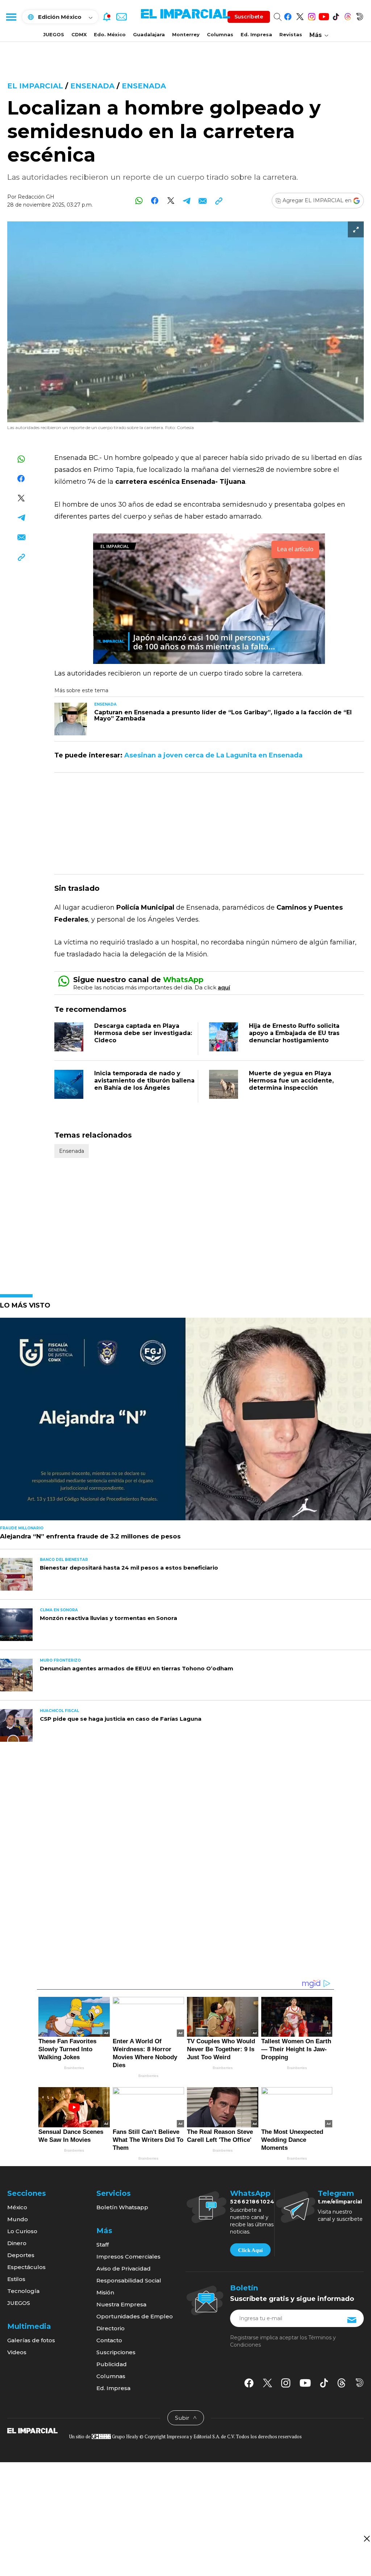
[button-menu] (11, 17)
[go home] (32, 2430)
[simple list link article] (185, 1422)
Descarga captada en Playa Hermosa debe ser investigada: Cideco (143, 1033)
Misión (105, 2292)
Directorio (111, 2328)
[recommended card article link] (71, 719)
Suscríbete (249, 17)
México (17, 2207)
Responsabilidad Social (129, 2280)
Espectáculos (26, 2267)
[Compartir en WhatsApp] (139, 201)
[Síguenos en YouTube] (324, 15)
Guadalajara (149, 34)
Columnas (220, 34)
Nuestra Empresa (121, 2304)
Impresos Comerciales (128, 2257)
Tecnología (23, 2291)
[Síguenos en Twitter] (300, 15)
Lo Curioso (22, 2231)
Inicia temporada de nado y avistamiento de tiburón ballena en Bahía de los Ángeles (144, 1081)
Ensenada (92, 86)
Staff (103, 2245)
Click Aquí (250, 2250)
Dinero (17, 2243)
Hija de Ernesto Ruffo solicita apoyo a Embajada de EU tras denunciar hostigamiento (294, 1033)
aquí (224, 987)
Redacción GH (36, 197)
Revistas (291, 34)
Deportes (21, 2255)
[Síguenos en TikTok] (336, 15)
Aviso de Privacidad (124, 2268)
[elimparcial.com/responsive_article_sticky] (366, 2538)
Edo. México (110, 34)
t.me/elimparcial (340, 2202)
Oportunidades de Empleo (135, 2316)
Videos (17, 2352)
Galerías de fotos (31, 2340)
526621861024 (252, 2202)
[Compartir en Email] (203, 201)
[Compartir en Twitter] (171, 201)
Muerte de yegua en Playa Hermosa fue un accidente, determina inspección (291, 1081)
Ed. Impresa (256, 34)
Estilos (16, 2279)
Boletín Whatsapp (122, 2207)
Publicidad (112, 2364)
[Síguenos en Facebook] (288, 15)
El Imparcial (35, 86)
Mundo (18, 2219)
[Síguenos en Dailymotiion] (360, 2383)
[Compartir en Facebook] (155, 201)
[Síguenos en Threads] (348, 15)
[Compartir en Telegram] (187, 201)
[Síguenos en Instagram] (312, 15)
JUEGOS (54, 34)
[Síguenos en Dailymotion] (360, 15)
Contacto (109, 2340)
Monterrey (186, 34)
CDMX (79, 34)
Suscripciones (116, 2352)
